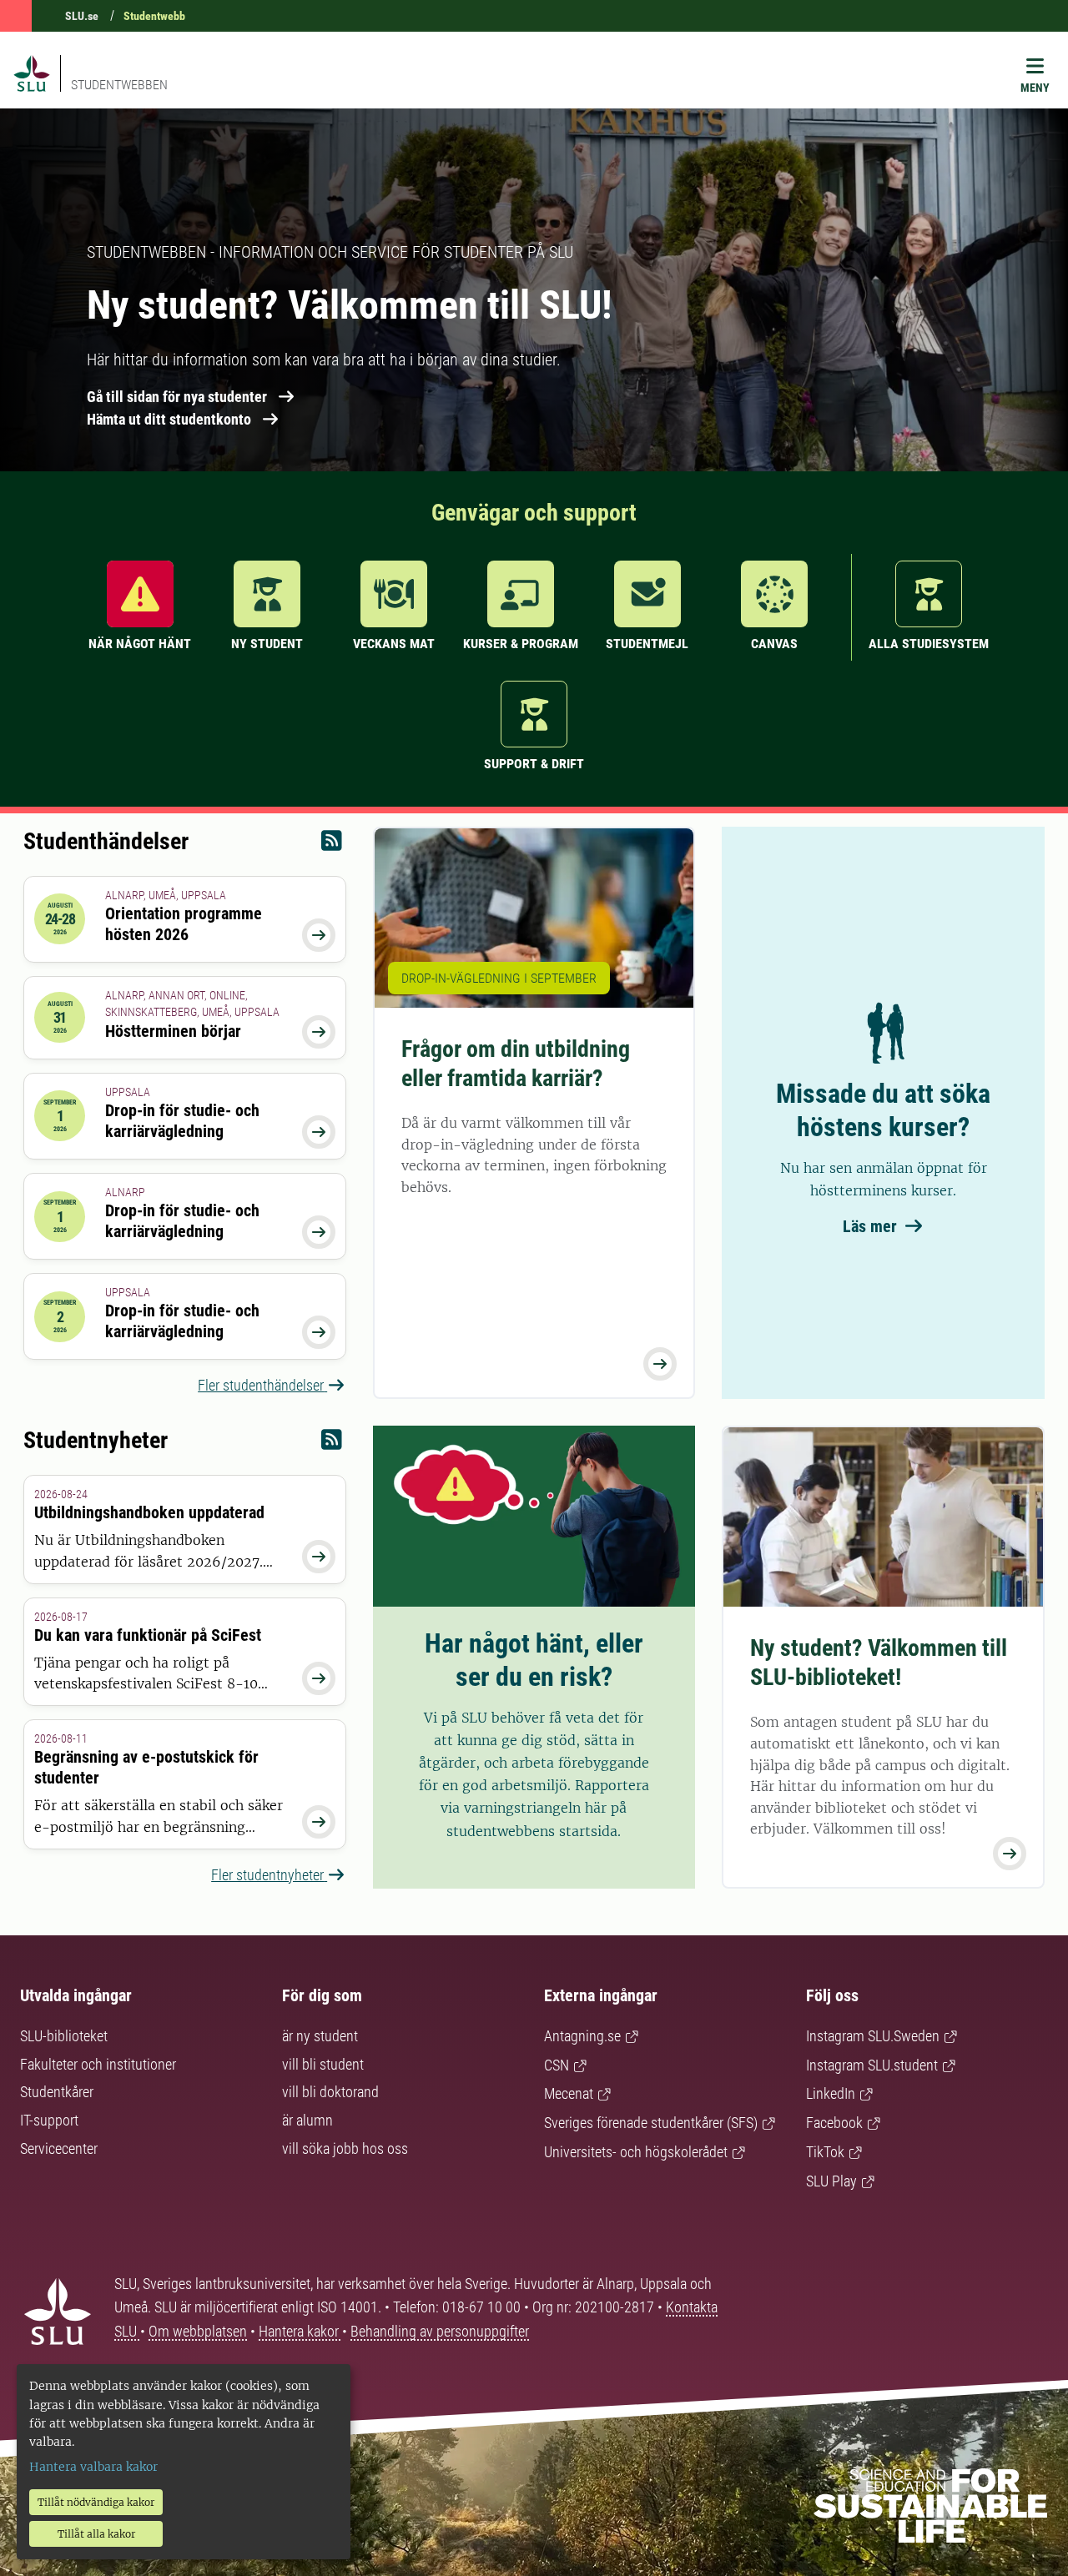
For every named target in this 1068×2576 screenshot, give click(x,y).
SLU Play (831, 2181)
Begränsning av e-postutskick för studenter (146, 1767)
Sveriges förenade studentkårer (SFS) (651, 2123)
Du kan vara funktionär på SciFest (148, 1635)
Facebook (834, 2123)
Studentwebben (119, 85)
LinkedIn (831, 2093)
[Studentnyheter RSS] (332, 1444)
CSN (557, 2065)
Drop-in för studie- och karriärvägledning (182, 1121)
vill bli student (323, 2064)
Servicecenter (59, 2148)
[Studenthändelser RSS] (332, 845)
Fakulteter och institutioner (98, 2064)
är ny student (320, 2036)
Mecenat (569, 2093)
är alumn (307, 2120)
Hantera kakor (300, 2331)
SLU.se (82, 16)
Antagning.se (582, 2036)
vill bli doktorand (330, 2092)
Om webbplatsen (198, 2331)
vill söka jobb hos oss (345, 2148)
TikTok (825, 2152)
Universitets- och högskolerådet (636, 2152)
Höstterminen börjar (173, 1031)
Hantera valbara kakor (93, 2467)
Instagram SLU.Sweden (873, 2036)
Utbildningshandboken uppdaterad (149, 1512)
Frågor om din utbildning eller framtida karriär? (516, 1064)
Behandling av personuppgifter (440, 2331)
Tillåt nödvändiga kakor (96, 2502)
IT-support (49, 2120)
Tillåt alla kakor (96, 2534)
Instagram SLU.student (872, 2065)
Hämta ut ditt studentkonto (169, 419)
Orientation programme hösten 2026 (184, 924)
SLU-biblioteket (64, 2036)
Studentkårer (57, 2092)
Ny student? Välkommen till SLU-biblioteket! (879, 1663)
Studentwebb (154, 16)
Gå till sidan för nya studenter (177, 397)
